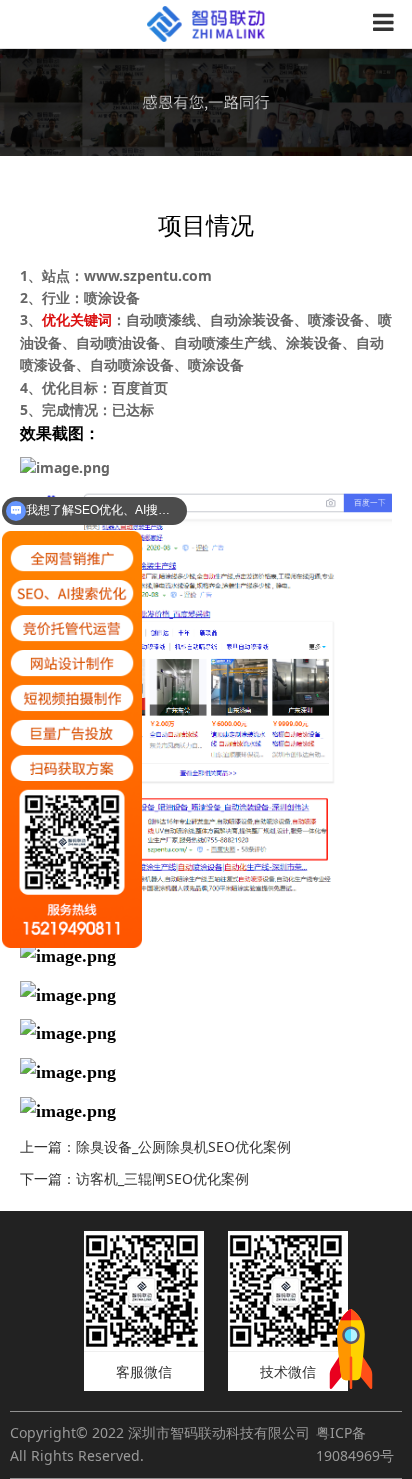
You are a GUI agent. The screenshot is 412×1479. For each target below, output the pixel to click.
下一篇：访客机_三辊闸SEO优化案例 (134, 1178)
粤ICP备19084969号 (355, 1443)
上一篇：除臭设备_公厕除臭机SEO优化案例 (155, 1146)
